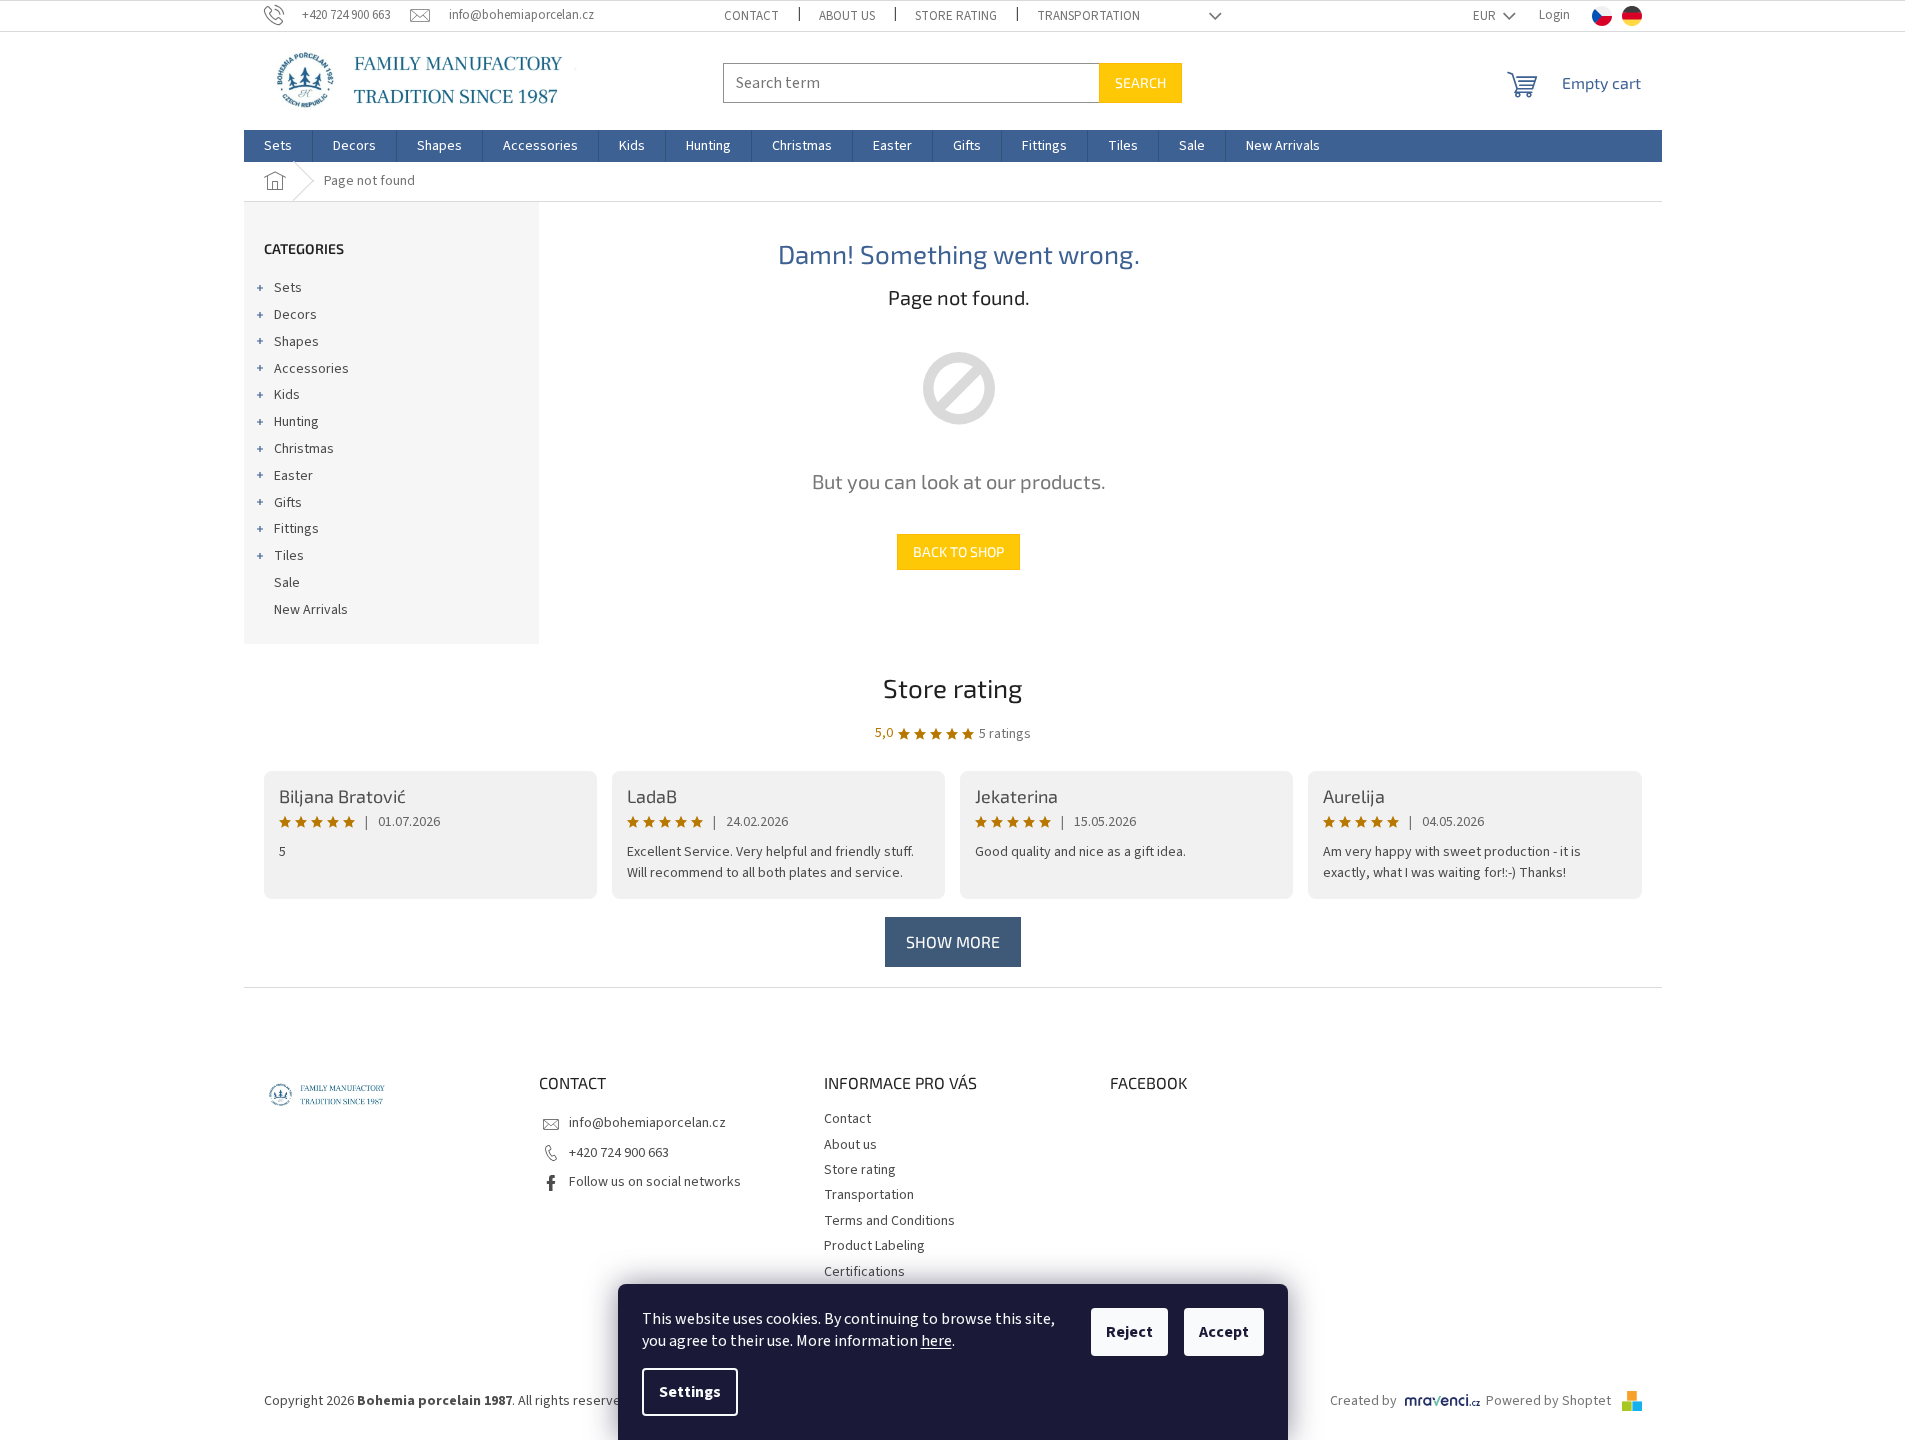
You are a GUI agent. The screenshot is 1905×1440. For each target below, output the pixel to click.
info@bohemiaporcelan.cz (647, 1123)
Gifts (288, 503)
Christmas (304, 449)
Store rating (956, 16)
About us (847, 16)
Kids (287, 395)
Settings (690, 1392)
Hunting (296, 422)
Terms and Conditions (889, 1221)
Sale (287, 583)
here (936, 1341)
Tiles (289, 556)
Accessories (311, 369)
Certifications (864, 1272)
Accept (1224, 1332)
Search (1140, 82)
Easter (293, 476)
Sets (288, 288)
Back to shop (958, 551)
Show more (953, 941)
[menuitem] (278, 146)
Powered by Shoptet (1550, 1401)
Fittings (296, 529)
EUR (1486, 16)
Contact (751, 16)
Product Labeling (874, 1246)
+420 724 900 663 (619, 1153)
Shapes (296, 342)
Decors (295, 315)
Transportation (1088, 16)
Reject (1129, 1332)
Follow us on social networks (655, 1182)
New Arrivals (311, 610)
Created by (1363, 1401)
